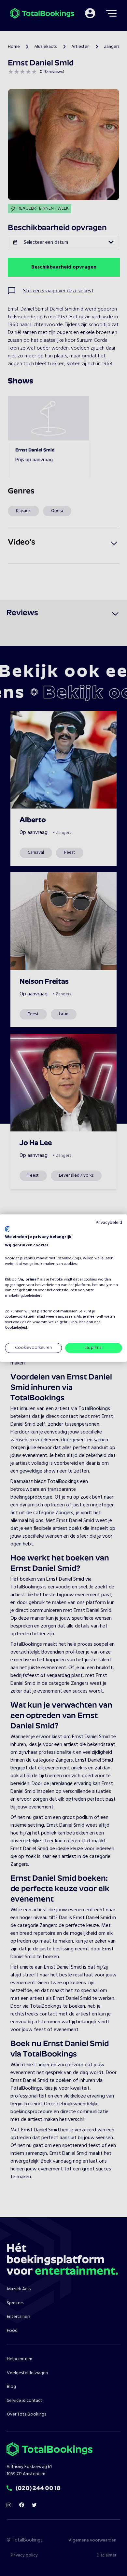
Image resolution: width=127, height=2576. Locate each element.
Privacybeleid (109, 1223)
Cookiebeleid (16, 1328)
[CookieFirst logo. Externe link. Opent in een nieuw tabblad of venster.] (7, 1229)
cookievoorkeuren (20, 1317)
